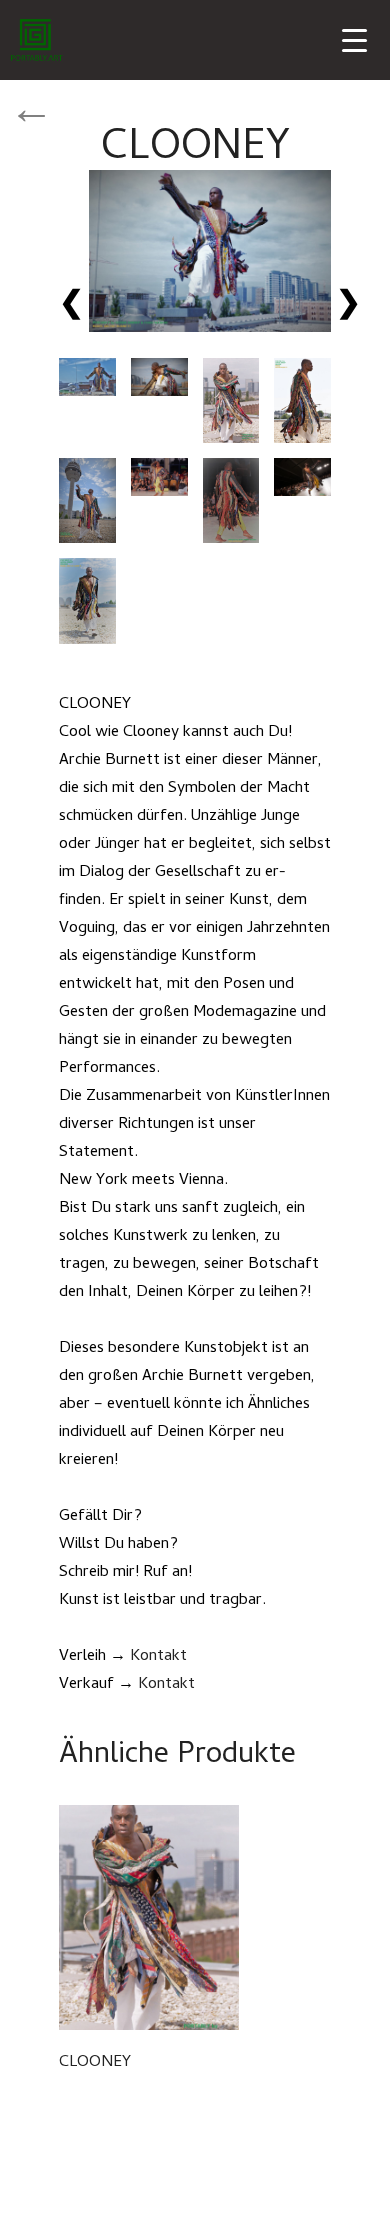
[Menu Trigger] (354, 42)
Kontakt (158, 1657)
